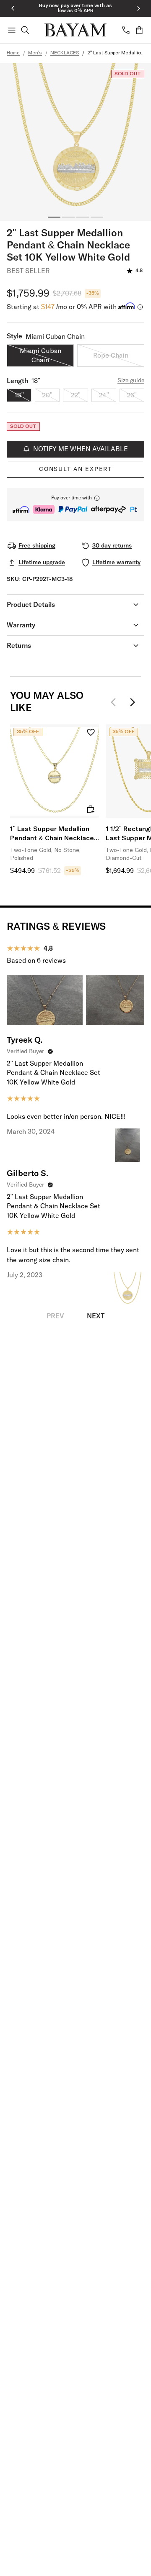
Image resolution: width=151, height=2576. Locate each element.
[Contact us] (126, 30)
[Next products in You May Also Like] (133, 702)
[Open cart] (139, 30)
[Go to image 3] (83, 217)
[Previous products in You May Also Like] (116, 702)
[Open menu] (12, 30)
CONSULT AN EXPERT (75, 469)
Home (13, 53)
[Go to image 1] (54, 217)
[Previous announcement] (13, 8)
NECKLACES (65, 53)
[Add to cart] (91, 809)
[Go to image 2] (68, 217)
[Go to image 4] (97, 217)
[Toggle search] (25, 30)
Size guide (131, 381)
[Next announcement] (138, 8)
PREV (55, 1316)
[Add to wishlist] (91, 733)
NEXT (96, 1316)
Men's (35, 53)
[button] (75, 504)
